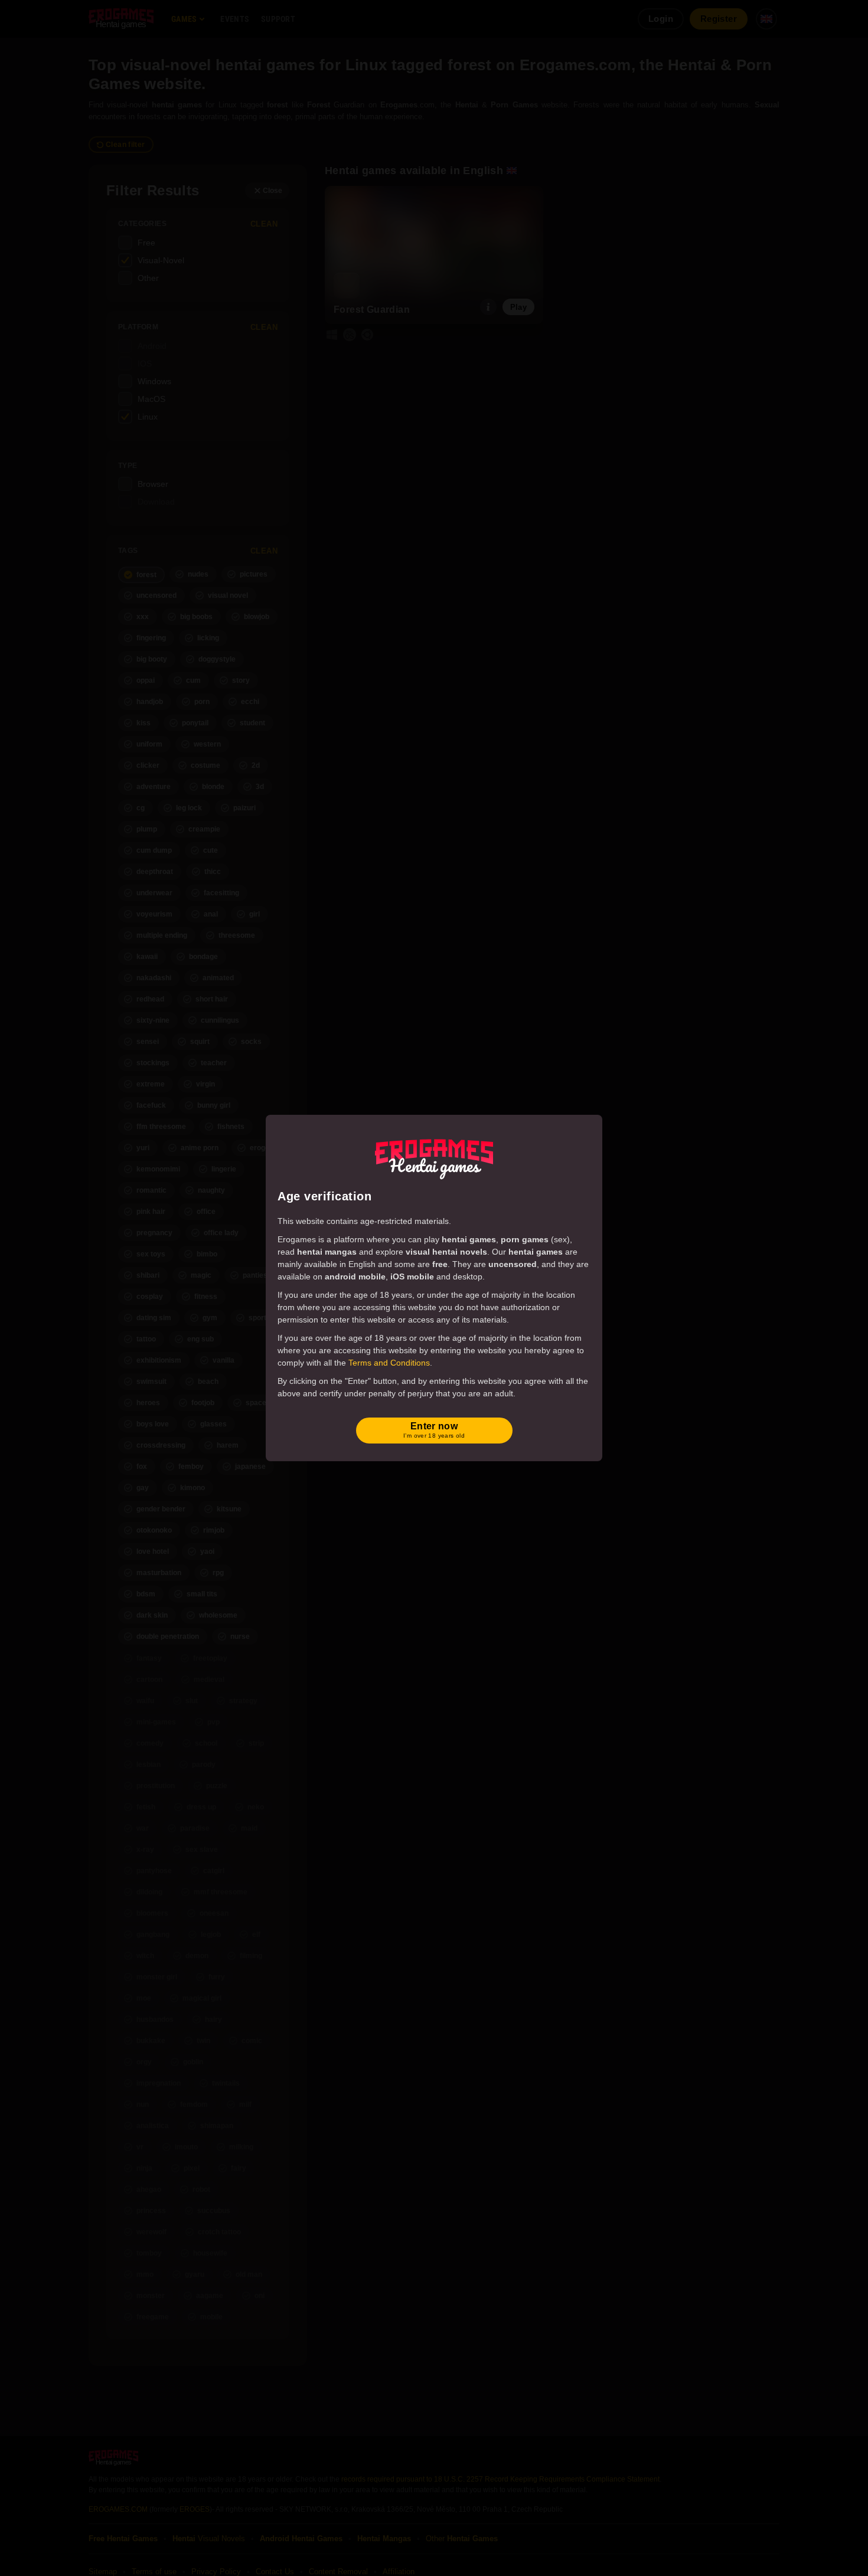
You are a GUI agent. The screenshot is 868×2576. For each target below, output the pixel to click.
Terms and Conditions (389, 1363)
